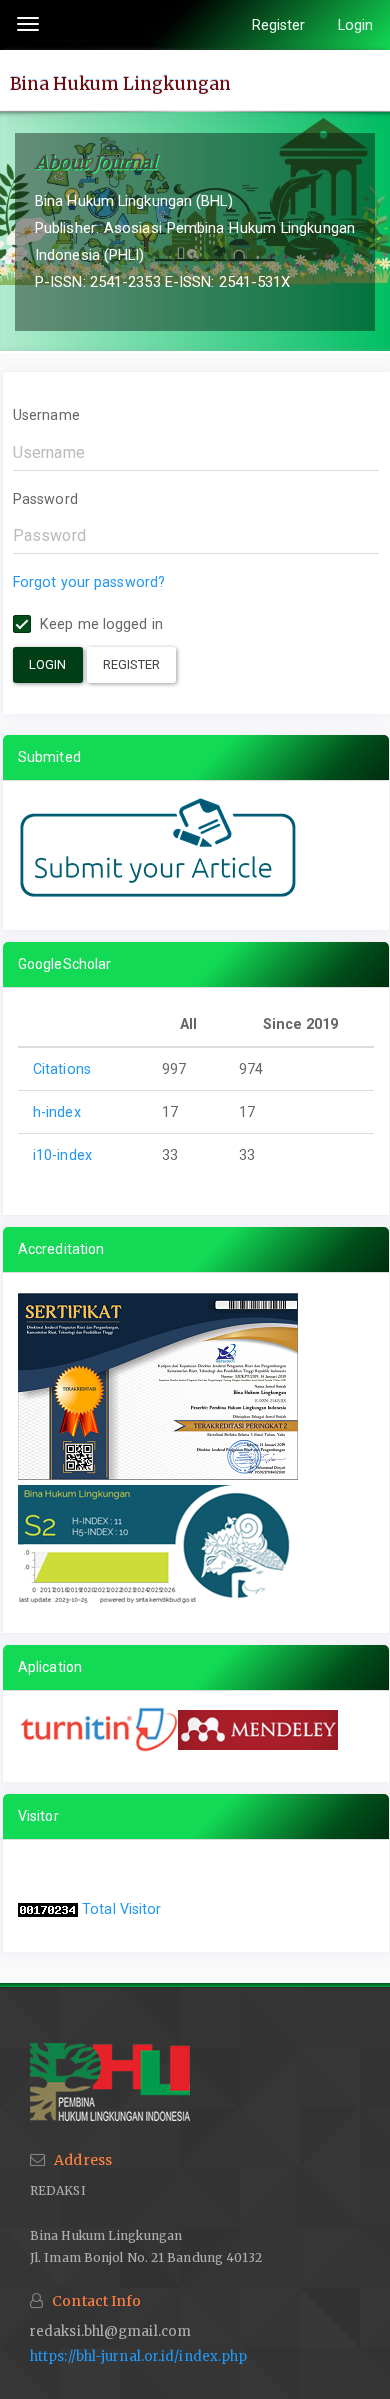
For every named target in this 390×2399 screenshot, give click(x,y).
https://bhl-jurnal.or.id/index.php (138, 2356)
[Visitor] (48, 1909)
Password (45, 499)
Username (46, 415)
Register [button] (132, 664)
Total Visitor (121, 1909)
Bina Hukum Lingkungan (120, 83)
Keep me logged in (99, 624)
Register (279, 25)
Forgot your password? (89, 582)
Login (356, 25)
